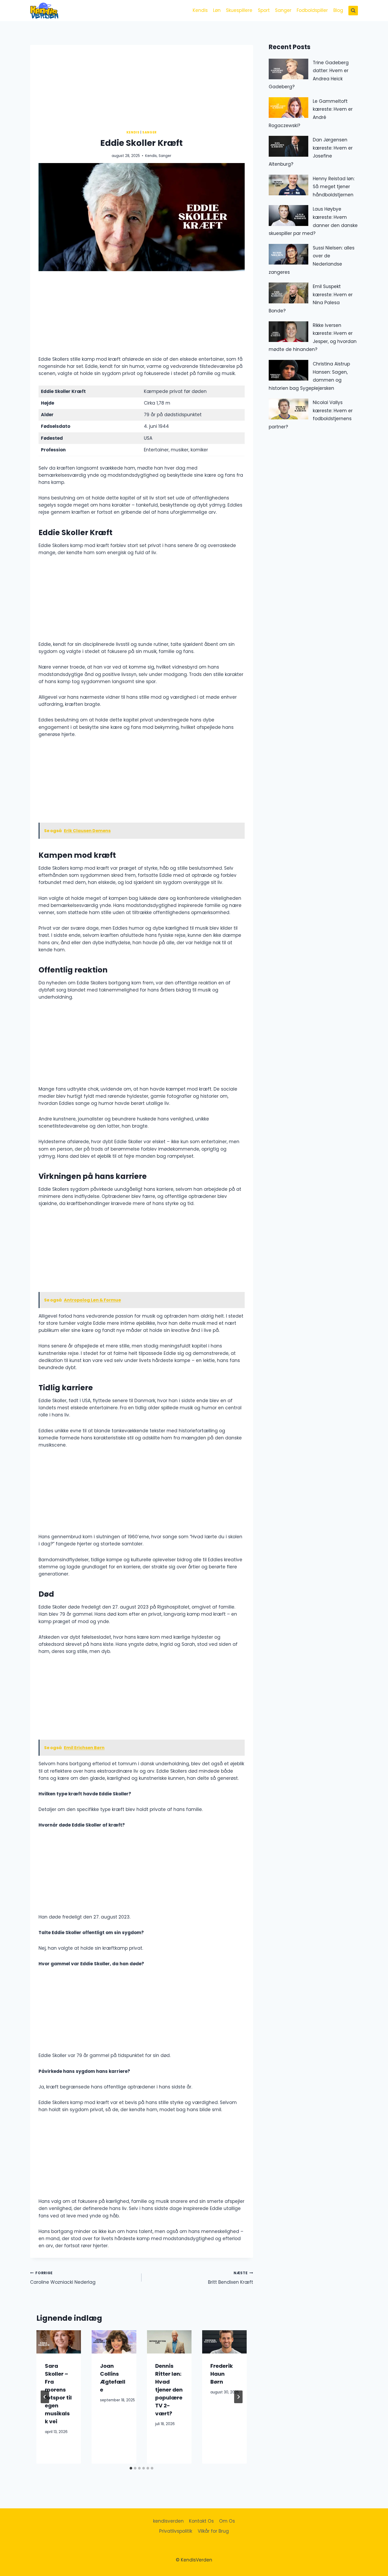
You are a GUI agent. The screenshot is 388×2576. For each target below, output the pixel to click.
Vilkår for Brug (213, 2531)
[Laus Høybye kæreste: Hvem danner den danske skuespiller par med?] (288, 216)
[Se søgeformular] (353, 11)
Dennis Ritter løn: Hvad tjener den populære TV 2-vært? (169, 2390)
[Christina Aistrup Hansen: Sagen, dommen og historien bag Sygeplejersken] (288, 370)
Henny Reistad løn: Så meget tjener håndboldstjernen (334, 187)
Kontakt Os (201, 2521)
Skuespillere (239, 10)
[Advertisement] (188, 82)
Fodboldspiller (312, 10)
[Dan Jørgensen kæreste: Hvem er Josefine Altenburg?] (288, 146)
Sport (264, 10)
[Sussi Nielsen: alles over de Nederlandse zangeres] (288, 254)
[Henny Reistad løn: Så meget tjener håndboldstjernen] (288, 185)
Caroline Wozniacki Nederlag (63, 2278)
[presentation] (59, 2342)
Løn (217, 10)
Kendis (200, 10)
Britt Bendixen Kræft (230, 2278)
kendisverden (168, 2521)
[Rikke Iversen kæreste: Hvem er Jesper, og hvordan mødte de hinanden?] (288, 332)
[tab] (131, 2468)
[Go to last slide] (45, 2397)
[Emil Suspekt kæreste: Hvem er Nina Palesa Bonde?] (288, 293)
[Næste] (238, 2397)
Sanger (283, 10)
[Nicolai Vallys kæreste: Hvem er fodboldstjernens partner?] (288, 409)
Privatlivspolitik (176, 2531)
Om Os (227, 2521)
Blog (338, 10)
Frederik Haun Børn (222, 2374)
